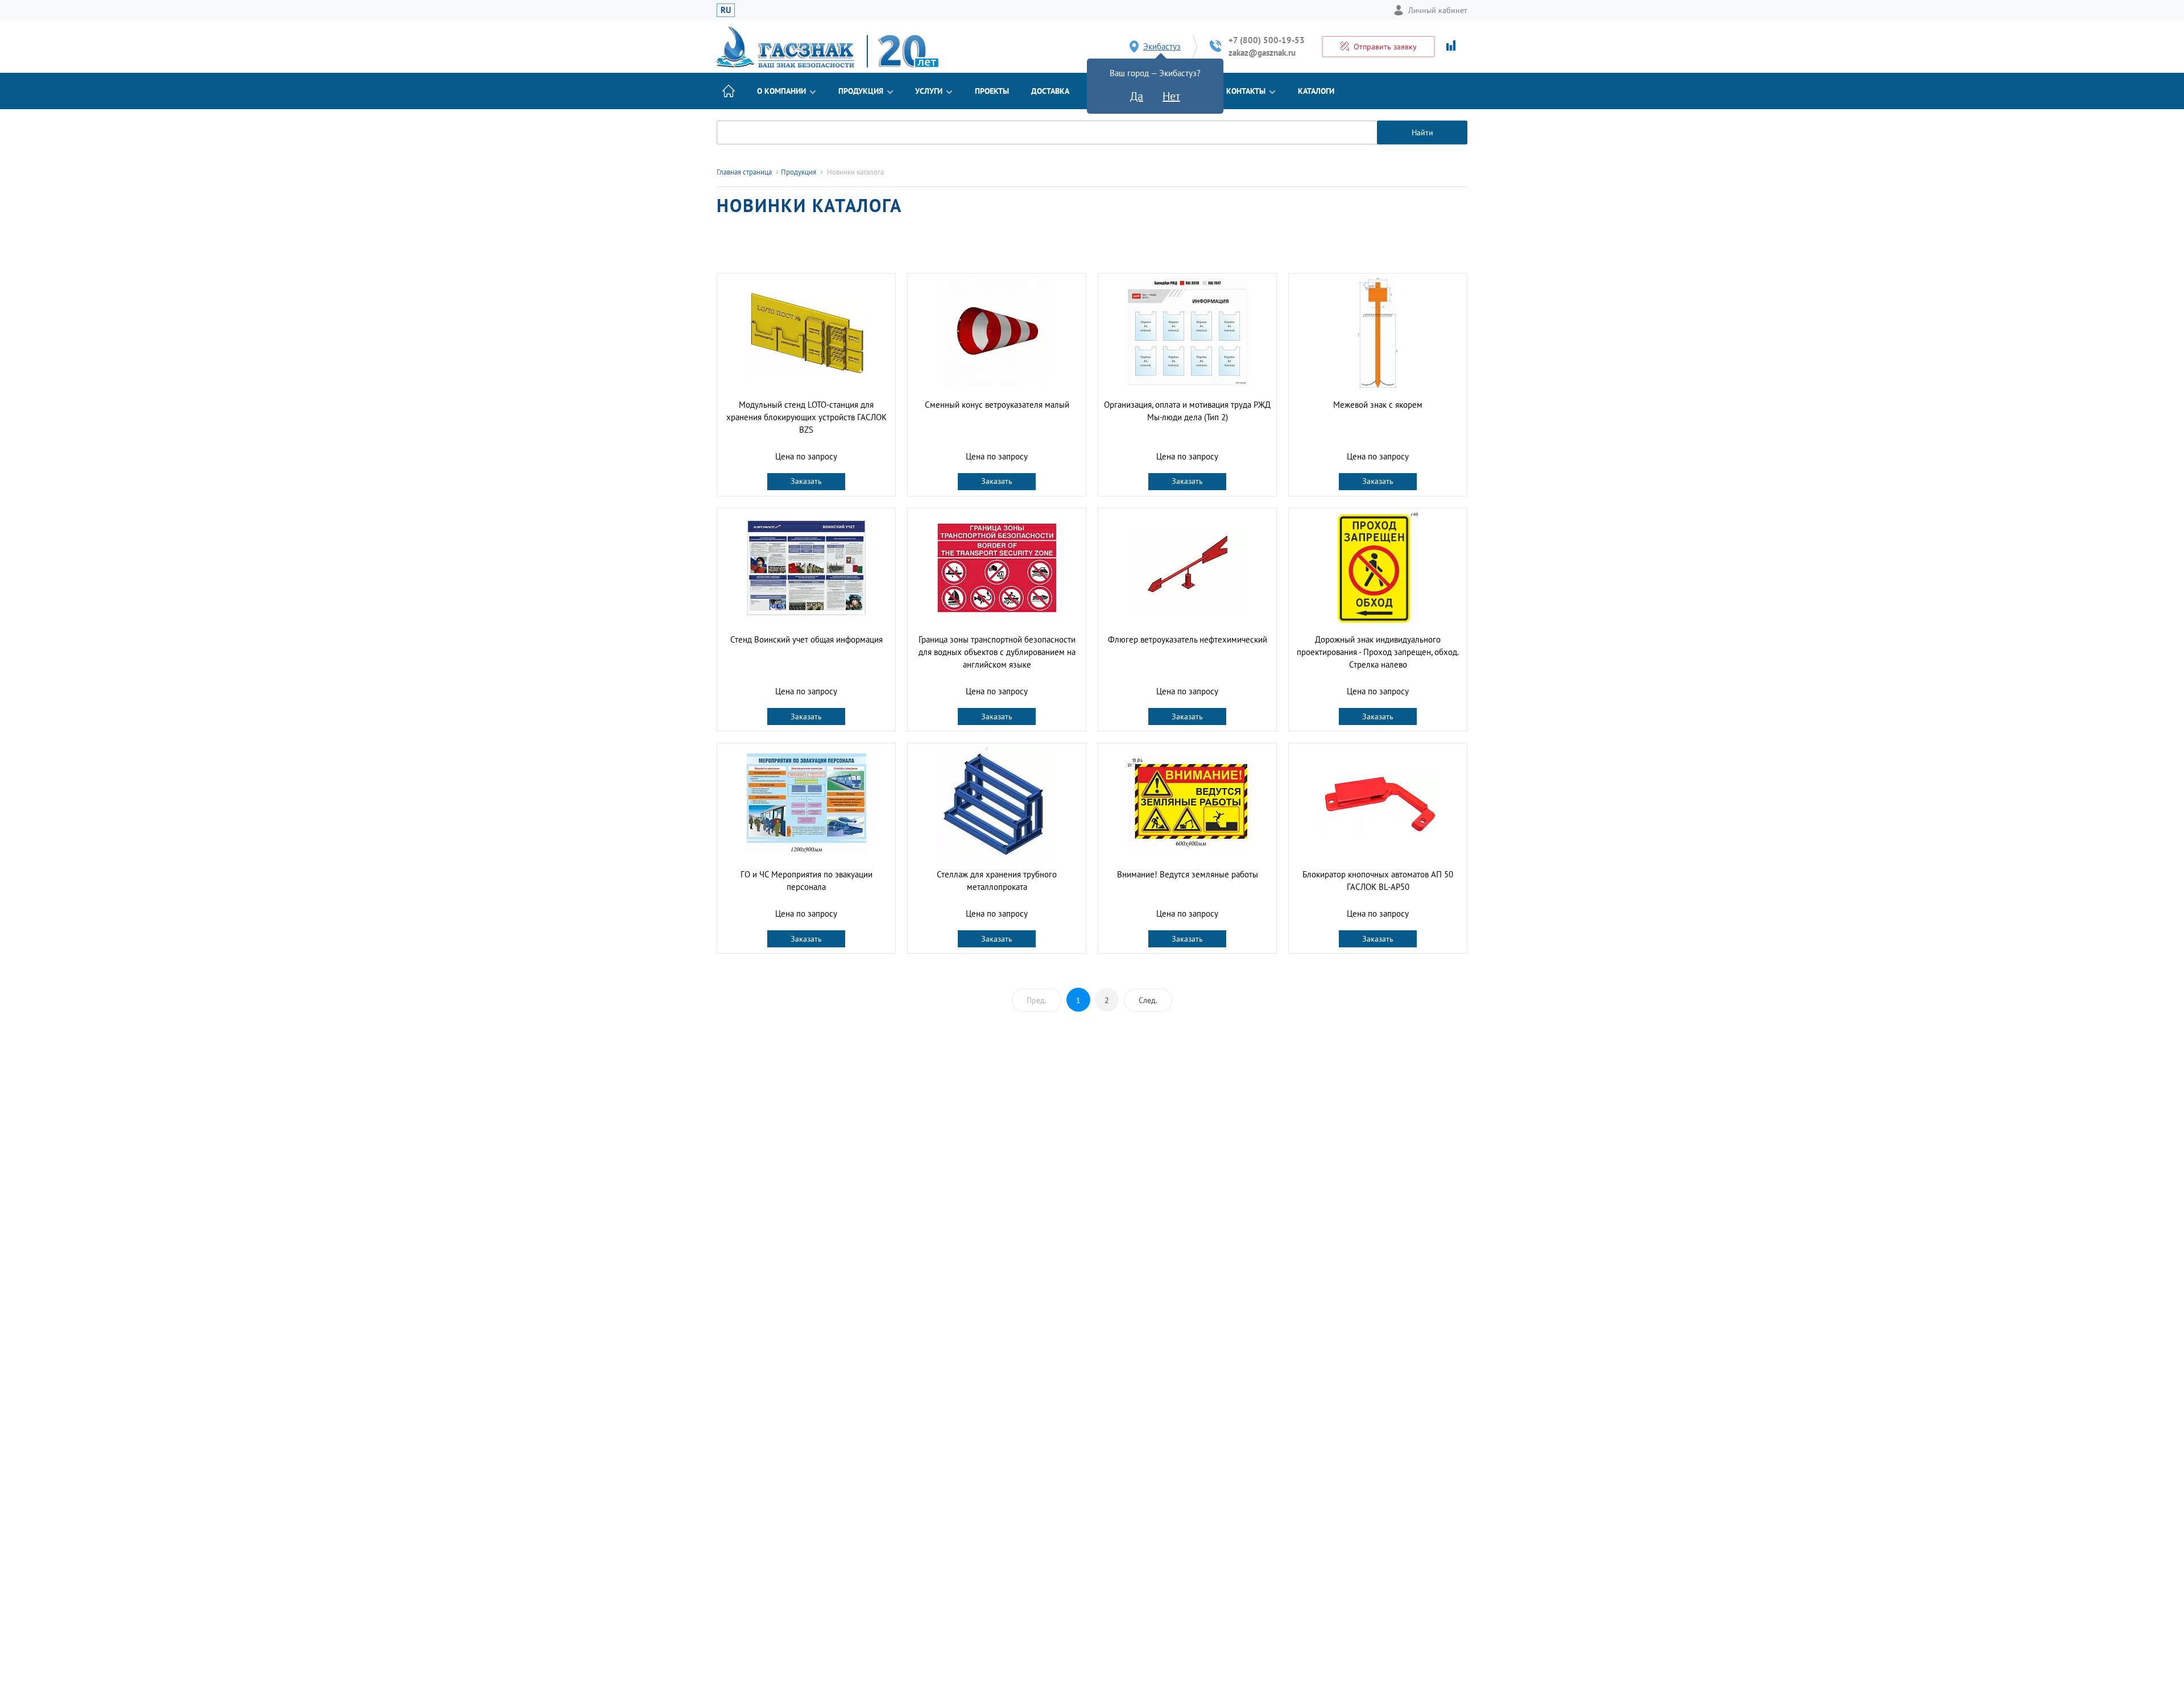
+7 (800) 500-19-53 (1267, 40)
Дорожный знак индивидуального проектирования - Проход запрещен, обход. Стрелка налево (1378, 652)
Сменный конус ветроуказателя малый (997, 405)
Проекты (992, 91)
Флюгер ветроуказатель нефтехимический (1188, 639)
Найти (1422, 132)
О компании (781, 91)
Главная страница (744, 172)
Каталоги (1316, 91)
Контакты (1246, 91)
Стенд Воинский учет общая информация (806, 639)
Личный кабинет (1438, 10)
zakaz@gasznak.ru (1262, 53)
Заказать (806, 481)
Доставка (1050, 91)
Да (1137, 96)
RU (726, 10)
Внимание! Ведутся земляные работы (1188, 874)
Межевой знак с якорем (1378, 405)
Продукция (861, 91)
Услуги (929, 91)
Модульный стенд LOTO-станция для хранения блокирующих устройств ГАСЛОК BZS (806, 417)
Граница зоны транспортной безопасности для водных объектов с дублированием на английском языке (997, 652)
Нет (1171, 96)
